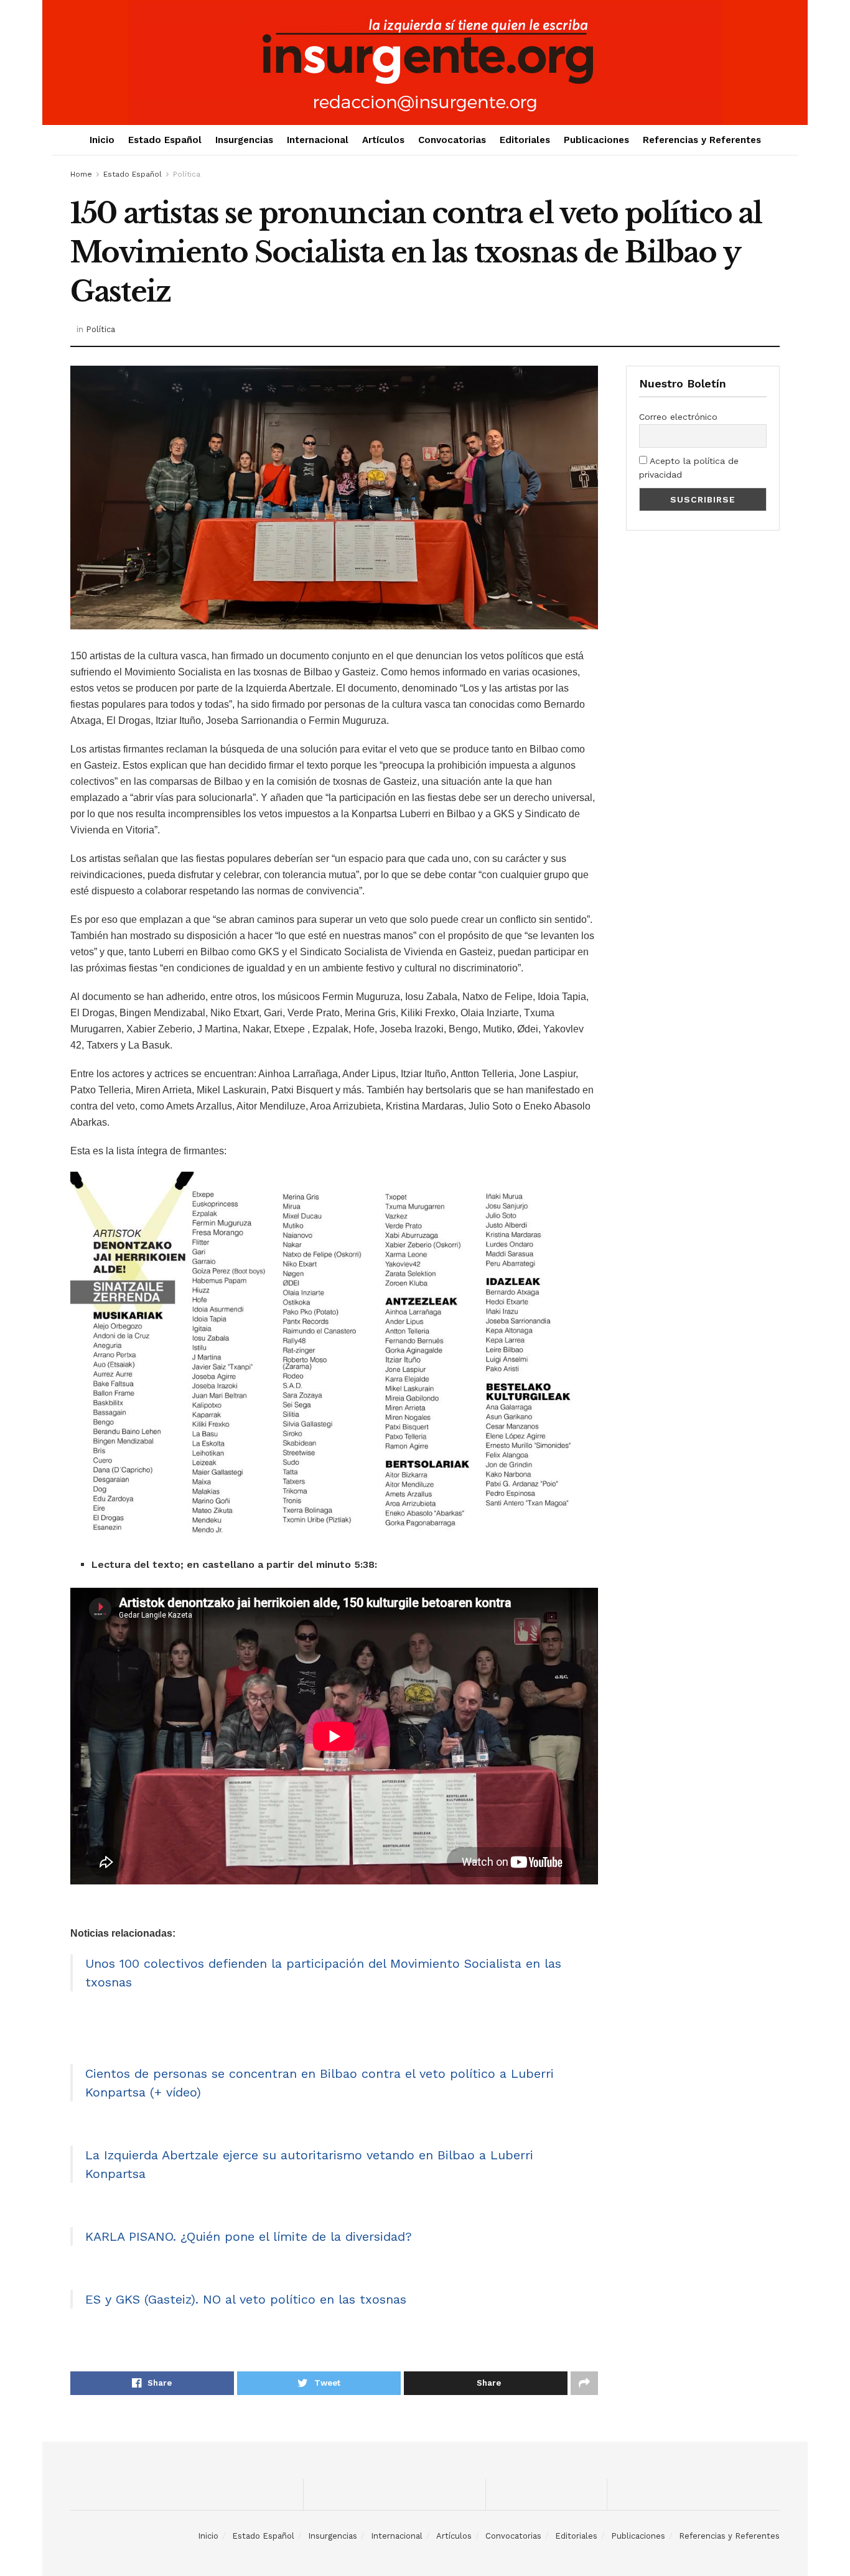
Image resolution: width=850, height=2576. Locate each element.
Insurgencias (244, 140)
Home (81, 174)
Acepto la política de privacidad (689, 468)
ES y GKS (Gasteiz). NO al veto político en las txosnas (246, 2299)
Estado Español (165, 140)
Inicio (102, 140)
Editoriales (525, 140)
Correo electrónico (678, 417)
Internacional (318, 140)
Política (187, 174)
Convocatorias (452, 140)
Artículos (383, 140)
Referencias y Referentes (702, 140)
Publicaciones (596, 140)
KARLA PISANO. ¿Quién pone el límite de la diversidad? (249, 2236)
